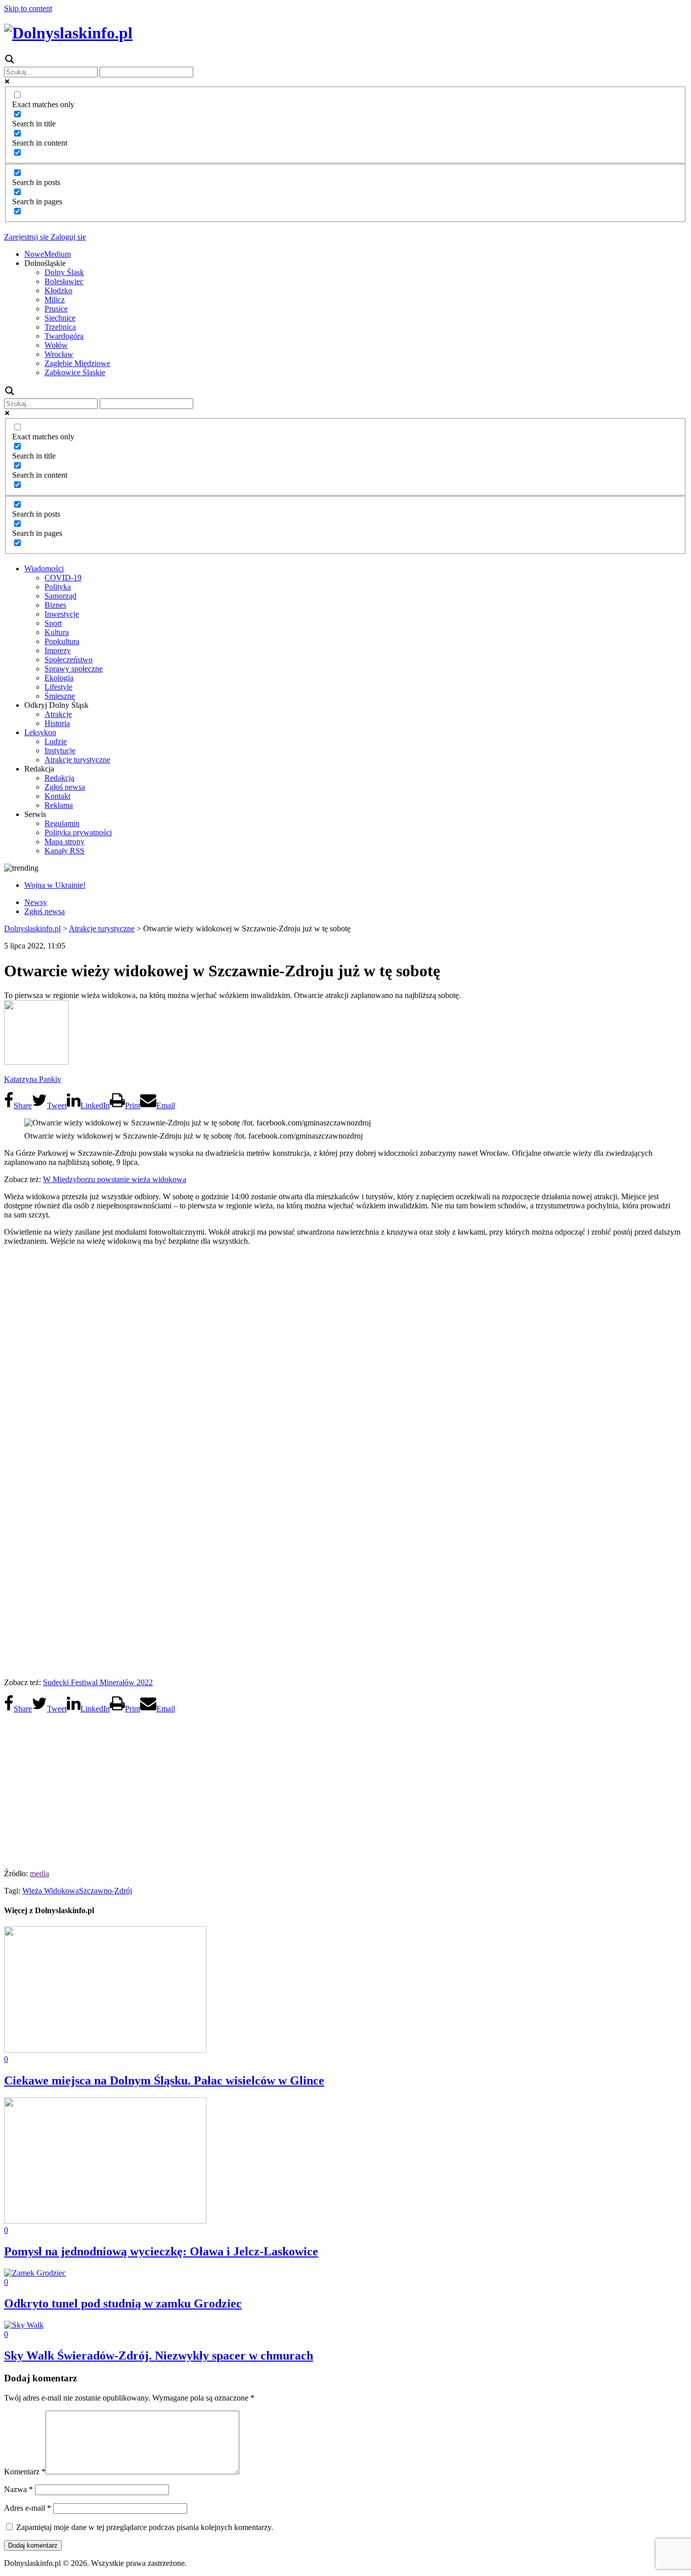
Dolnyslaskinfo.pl (32, 929)
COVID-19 (63, 578)
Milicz (55, 300)
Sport (53, 623)
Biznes (55, 605)
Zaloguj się (67, 237)
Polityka (58, 587)
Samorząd (60, 596)
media (39, 1873)
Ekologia (59, 678)
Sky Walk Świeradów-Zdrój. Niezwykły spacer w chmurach (159, 2356)
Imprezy (58, 650)
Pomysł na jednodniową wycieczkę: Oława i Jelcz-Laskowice (161, 2251)
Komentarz (25, 2472)
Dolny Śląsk (64, 272)
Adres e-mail (28, 2508)
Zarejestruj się (26, 237)
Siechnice (60, 318)
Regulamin (62, 823)
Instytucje (60, 751)
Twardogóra (64, 336)
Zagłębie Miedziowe (77, 363)
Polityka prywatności (78, 832)
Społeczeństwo (69, 660)
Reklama (59, 805)
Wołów (56, 345)
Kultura (57, 632)
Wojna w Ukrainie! (55, 885)
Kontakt (57, 796)
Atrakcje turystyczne (77, 760)
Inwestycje (62, 614)
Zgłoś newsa (65, 787)
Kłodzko (58, 290)
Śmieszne (60, 696)
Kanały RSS (64, 851)
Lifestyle (58, 687)
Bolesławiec (64, 281)
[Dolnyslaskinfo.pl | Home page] (68, 33)
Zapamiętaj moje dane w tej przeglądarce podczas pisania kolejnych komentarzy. (145, 2527)
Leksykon (40, 732)
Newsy (36, 902)
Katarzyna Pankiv (33, 1079)
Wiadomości (44, 569)
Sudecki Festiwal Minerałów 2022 (98, 1682)
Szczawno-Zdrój (105, 1891)
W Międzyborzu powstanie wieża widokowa (115, 1179)
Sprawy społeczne (74, 669)
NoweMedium (48, 254)
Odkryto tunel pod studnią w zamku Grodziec (123, 2303)
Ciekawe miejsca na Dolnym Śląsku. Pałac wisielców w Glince (164, 2081)
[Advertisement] (345, 1788)
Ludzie (56, 741)
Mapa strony (64, 842)
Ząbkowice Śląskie (75, 372)
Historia (57, 723)
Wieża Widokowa (51, 1891)
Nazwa (18, 2489)
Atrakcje (58, 714)
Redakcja (59, 778)
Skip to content (28, 8)
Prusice (56, 309)
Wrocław (59, 354)
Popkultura (62, 641)
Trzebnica (60, 327)
